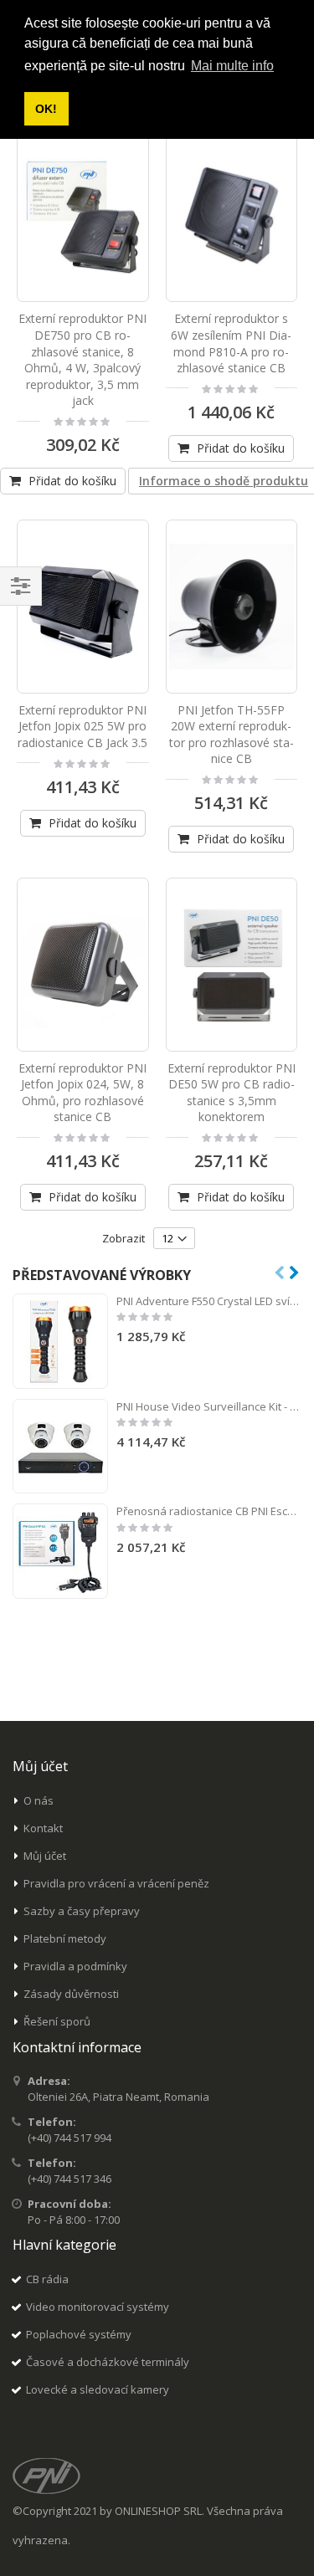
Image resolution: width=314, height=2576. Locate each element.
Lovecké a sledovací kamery (98, 2389)
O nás (39, 1800)
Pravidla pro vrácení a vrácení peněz (116, 1883)
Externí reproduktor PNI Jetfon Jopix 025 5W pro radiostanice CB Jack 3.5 (82, 726)
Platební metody (65, 1938)
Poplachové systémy (79, 2334)
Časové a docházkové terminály (108, 2362)
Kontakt (43, 1828)
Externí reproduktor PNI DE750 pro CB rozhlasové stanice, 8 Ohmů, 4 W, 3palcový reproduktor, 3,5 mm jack (82, 359)
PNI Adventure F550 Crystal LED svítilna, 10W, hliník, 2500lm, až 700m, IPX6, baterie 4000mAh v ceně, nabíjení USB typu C (209, 1301)
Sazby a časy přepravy (82, 1911)
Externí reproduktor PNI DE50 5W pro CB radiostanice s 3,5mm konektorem (232, 1093)
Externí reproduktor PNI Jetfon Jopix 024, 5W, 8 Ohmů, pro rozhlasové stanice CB (82, 1093)
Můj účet (45, 1856)
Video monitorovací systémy (98, 2307)
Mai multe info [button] (232, 66)
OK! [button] (46, 109)
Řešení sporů (57, 2021)
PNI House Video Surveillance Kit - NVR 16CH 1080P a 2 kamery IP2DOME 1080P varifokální (209, 1406)
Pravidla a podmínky (75, 1966)
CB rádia (47, 2279)
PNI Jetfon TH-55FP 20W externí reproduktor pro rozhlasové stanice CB (232, 735)
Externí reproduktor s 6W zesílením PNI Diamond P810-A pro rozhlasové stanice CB (231, 343)
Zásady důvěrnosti (71, 1994)
